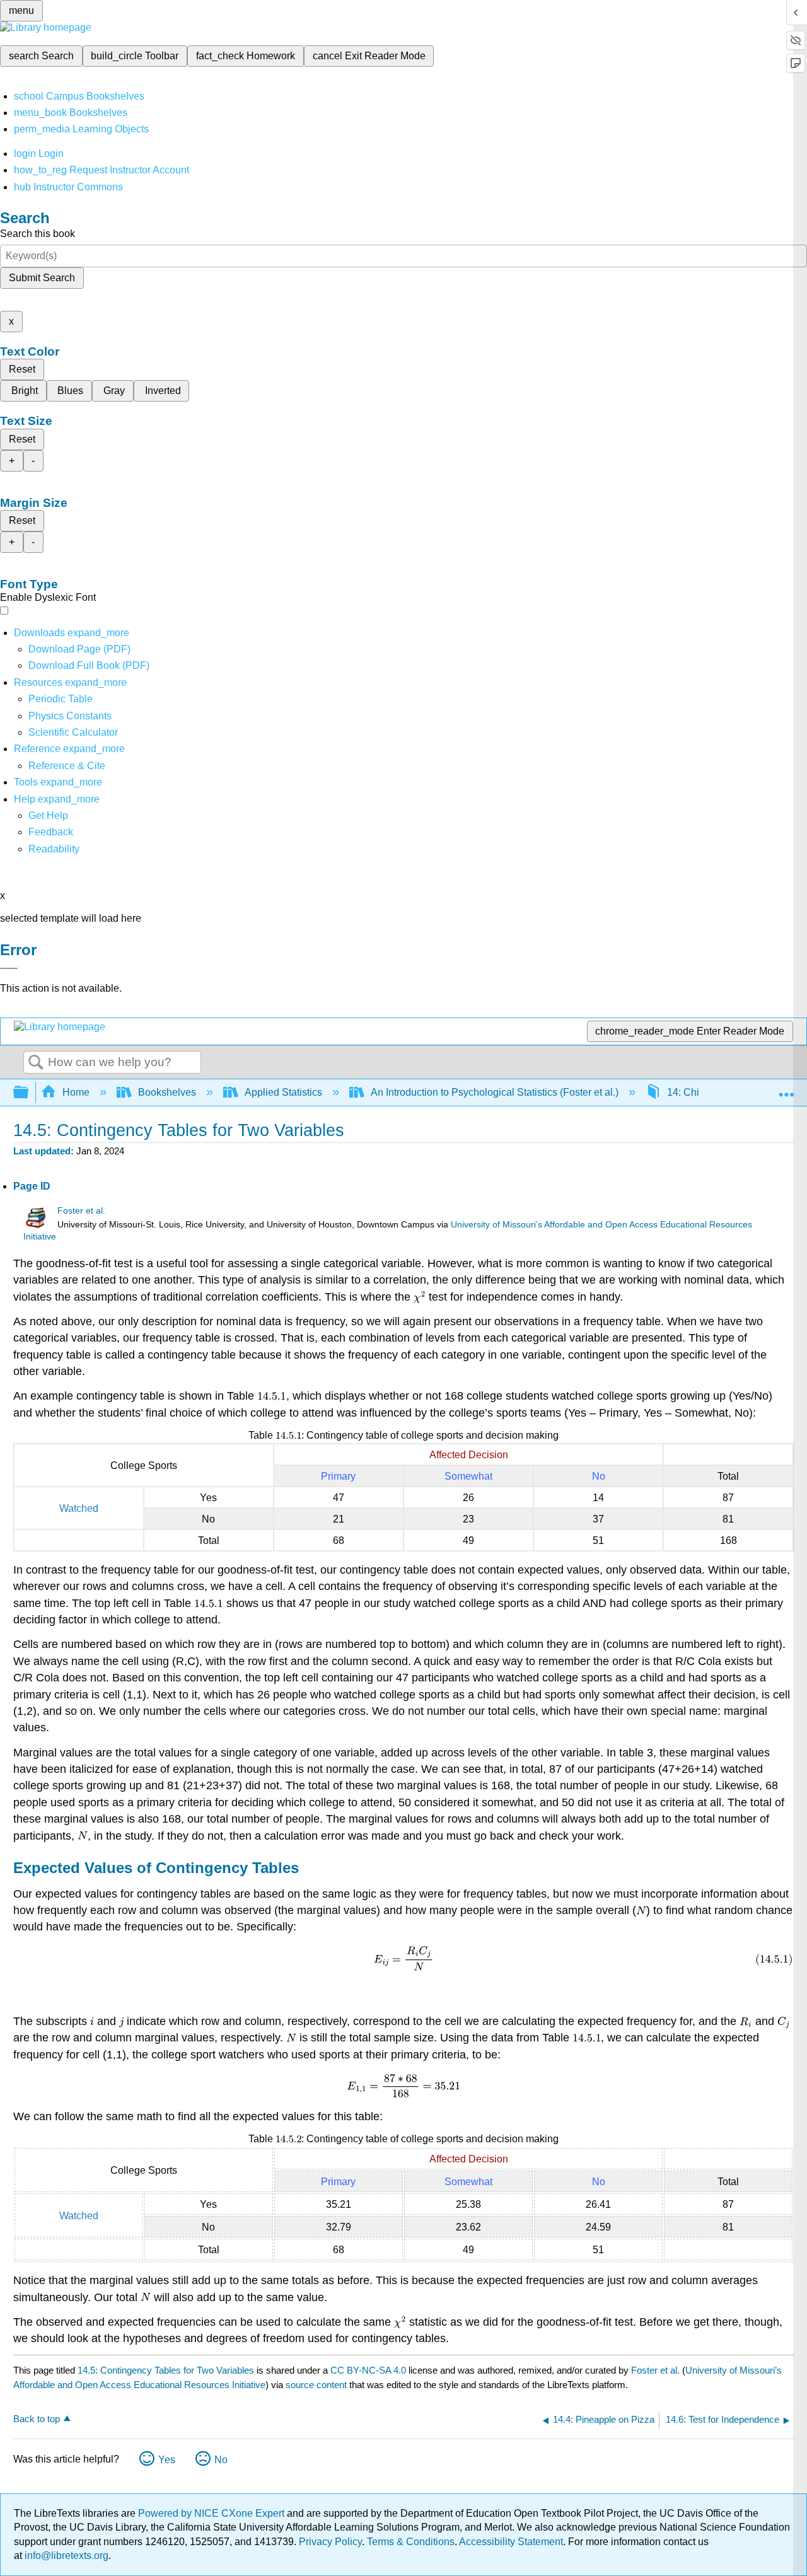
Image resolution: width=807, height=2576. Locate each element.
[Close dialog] (9, 968)
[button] (51, 832)
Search (36, 1063)
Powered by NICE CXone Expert (212, 2513)
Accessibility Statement (511, 2542)
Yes (167, 2460)
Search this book (38, 234)
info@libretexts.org (65, 2556)
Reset (22, 369)
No (221, 2460)
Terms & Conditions (411, 2542)
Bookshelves (167, 1092)
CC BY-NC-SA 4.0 (368, 2370)
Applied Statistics (283, 1092)
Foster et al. (81, 1211)
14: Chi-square (700, 1092)
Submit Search (42, 278)
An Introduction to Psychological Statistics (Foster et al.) (495, 1092)
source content (316, 2385)
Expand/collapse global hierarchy (29, 1093)
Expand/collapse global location (786, 1089)
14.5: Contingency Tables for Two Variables (166, 2370)
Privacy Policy (330, 2542)
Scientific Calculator (73, 732)
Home (76, 1092)
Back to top (37, 2419)
